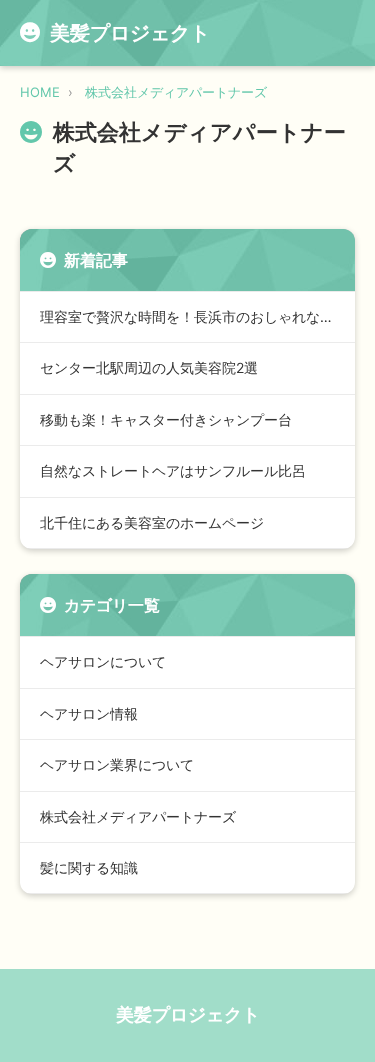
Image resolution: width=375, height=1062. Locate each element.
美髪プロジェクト (188, 1014)
